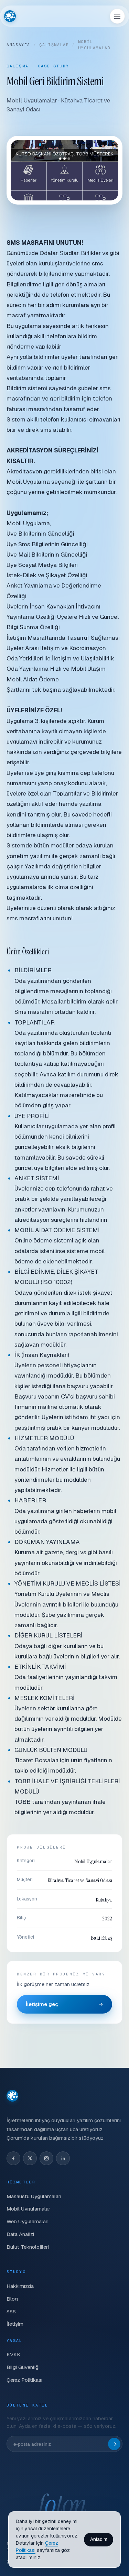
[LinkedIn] (63, 2158)
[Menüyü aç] (117, 16)
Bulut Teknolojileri (28, 2247)
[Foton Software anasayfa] (10, 16)
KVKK (13, 2354)
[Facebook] (13, 2158)
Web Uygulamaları (28, 2221)
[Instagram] (46, 2158)
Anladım (99, 2539)
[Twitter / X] (30, 2158)
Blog (12, 2299)
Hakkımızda (20, 2286)
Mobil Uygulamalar (28, 2209)
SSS (11, 2311)
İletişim (15, 2324)
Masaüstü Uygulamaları (34, 2196)
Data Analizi (20, 2234)
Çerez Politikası (24, 2380)
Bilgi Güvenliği (23, 2367)
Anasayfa (18, 45)
